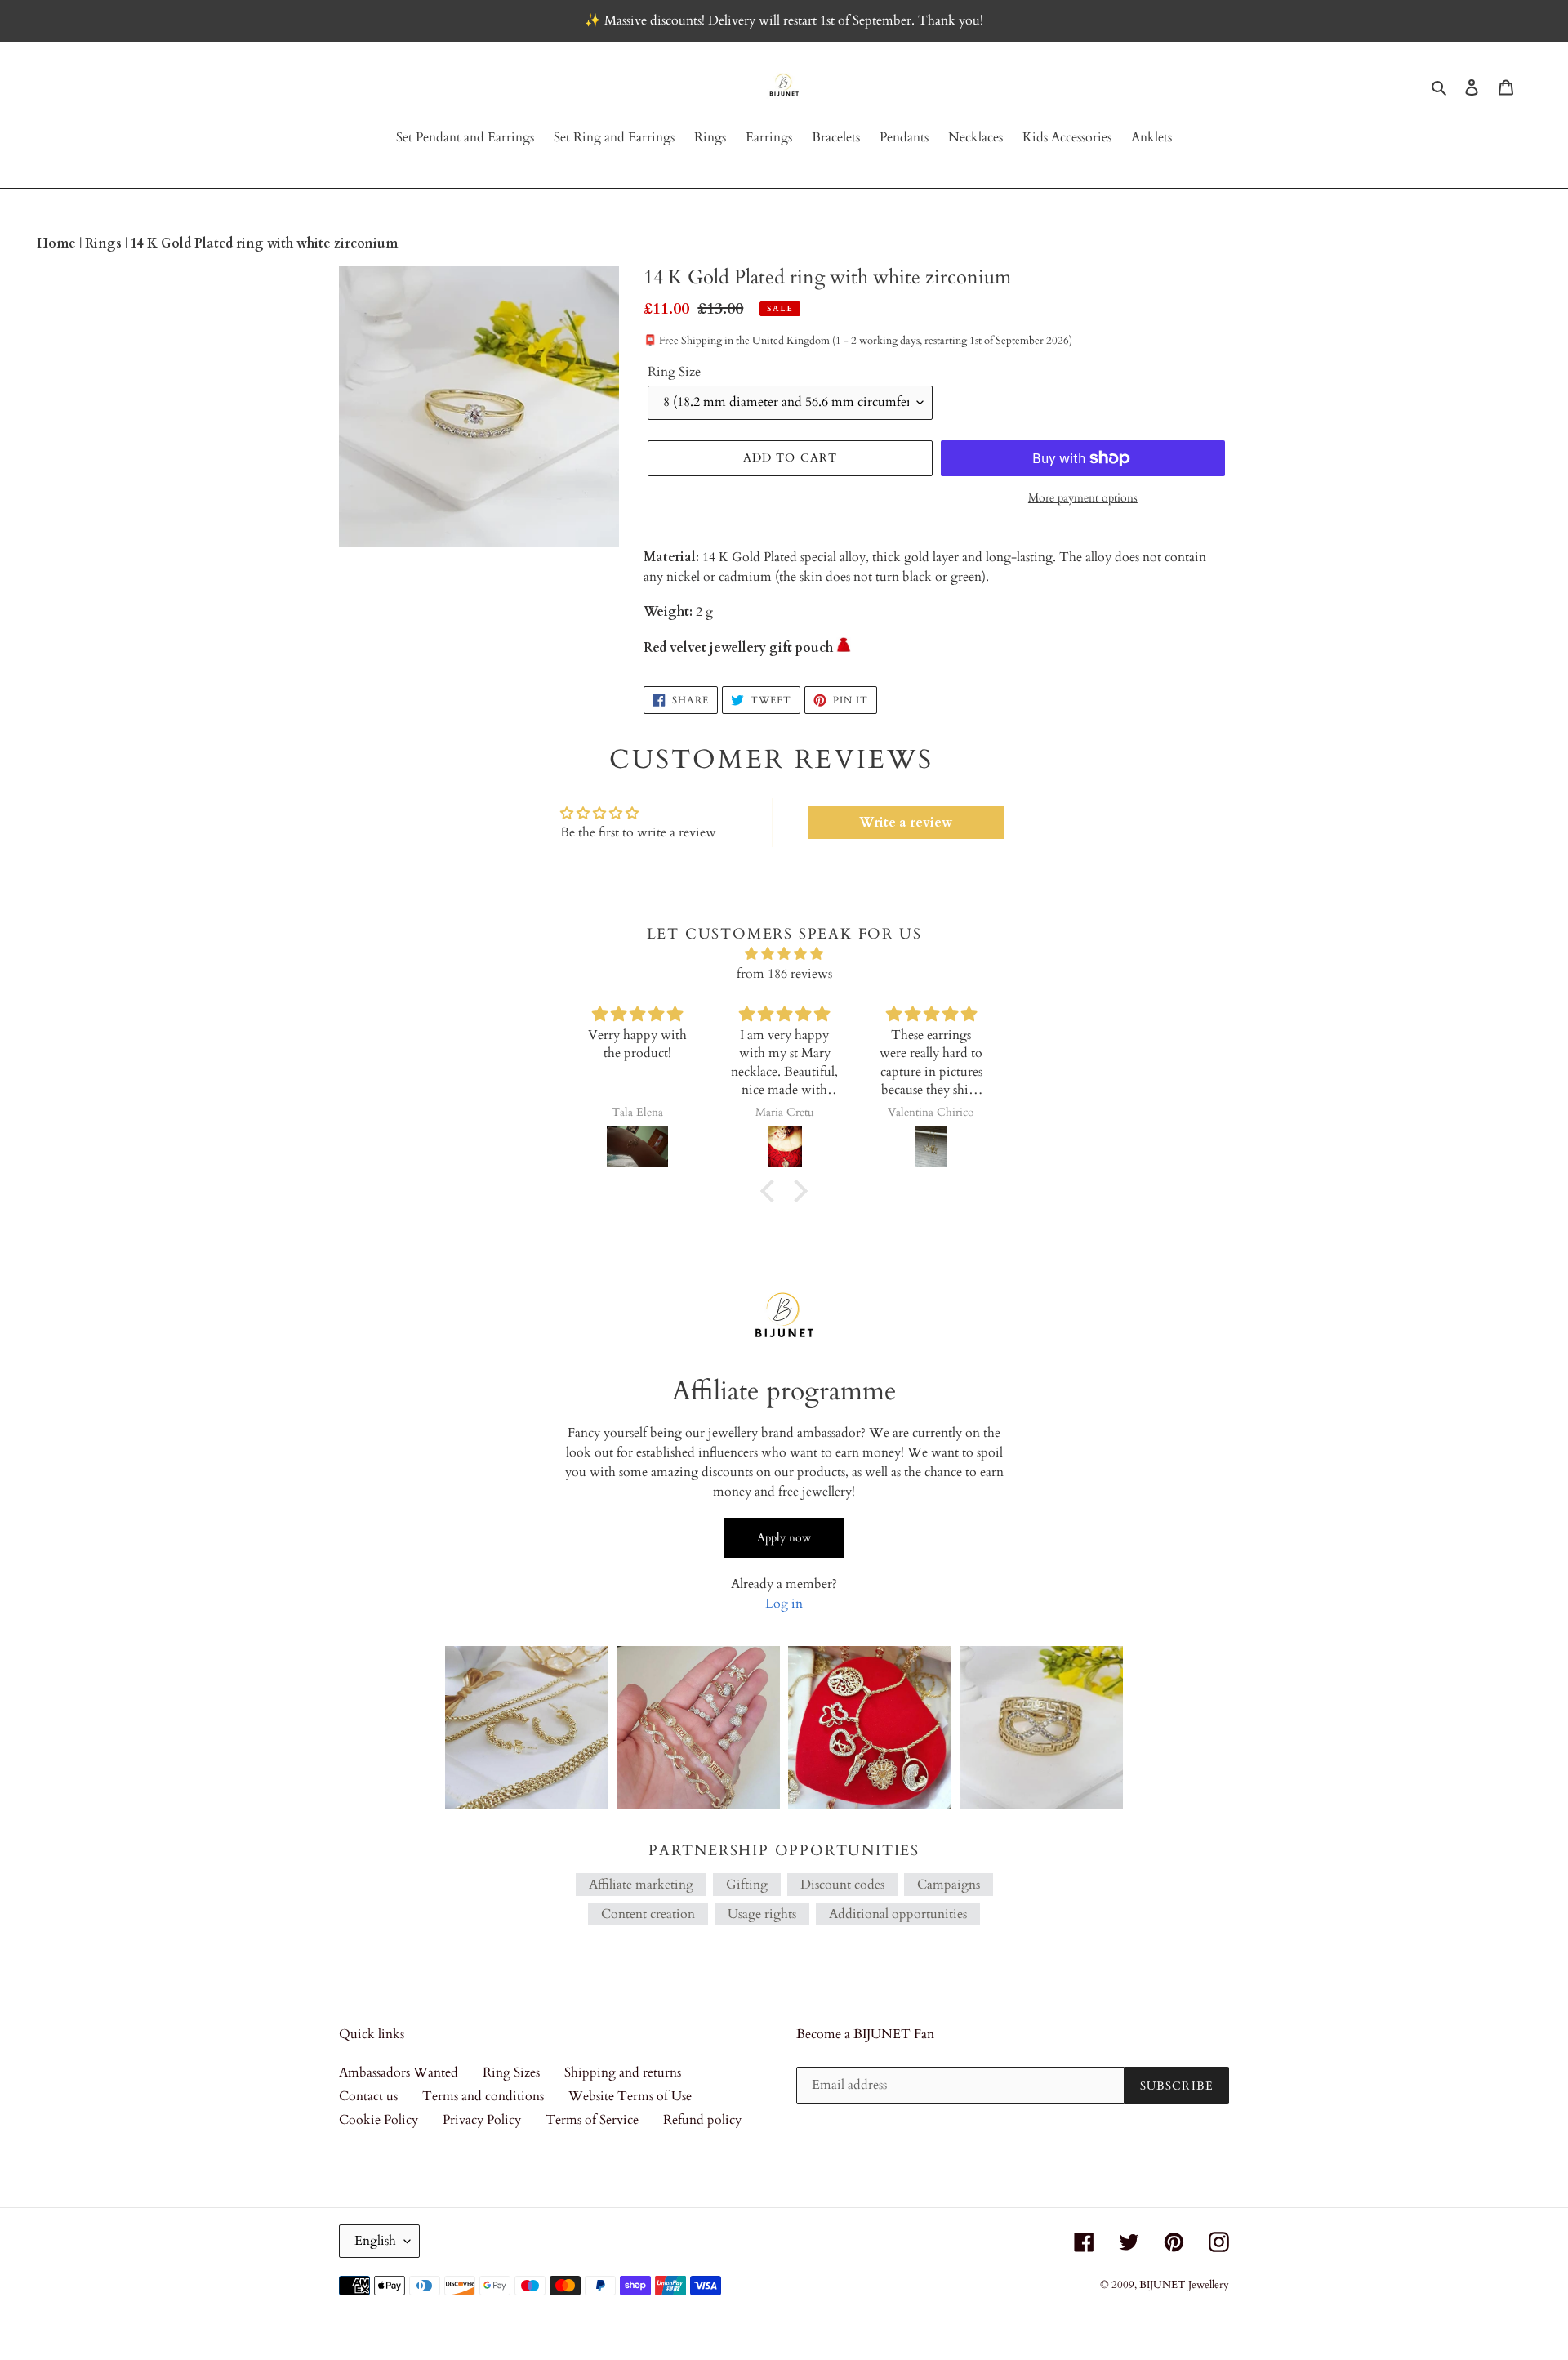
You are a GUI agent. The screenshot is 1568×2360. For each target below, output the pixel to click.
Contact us (368, 2096)
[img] (784, 954)
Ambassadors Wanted (399, 2072)
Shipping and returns (623, 2072)
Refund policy (702, 2120)
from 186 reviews (784, 974)
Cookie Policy (379, 2120)
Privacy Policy (482, 2120)
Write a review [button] (906, 823)
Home (58, 243)
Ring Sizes (511, 2072)
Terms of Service (592, 2120)
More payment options (1083, 498)
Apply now (784, 1538)
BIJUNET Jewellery (1184, 2285)
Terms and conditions (483, 2096)
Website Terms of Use (630, 2096)
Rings (105, 243)
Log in (784, 1604)
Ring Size (674, 372)
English (375, 2241)
